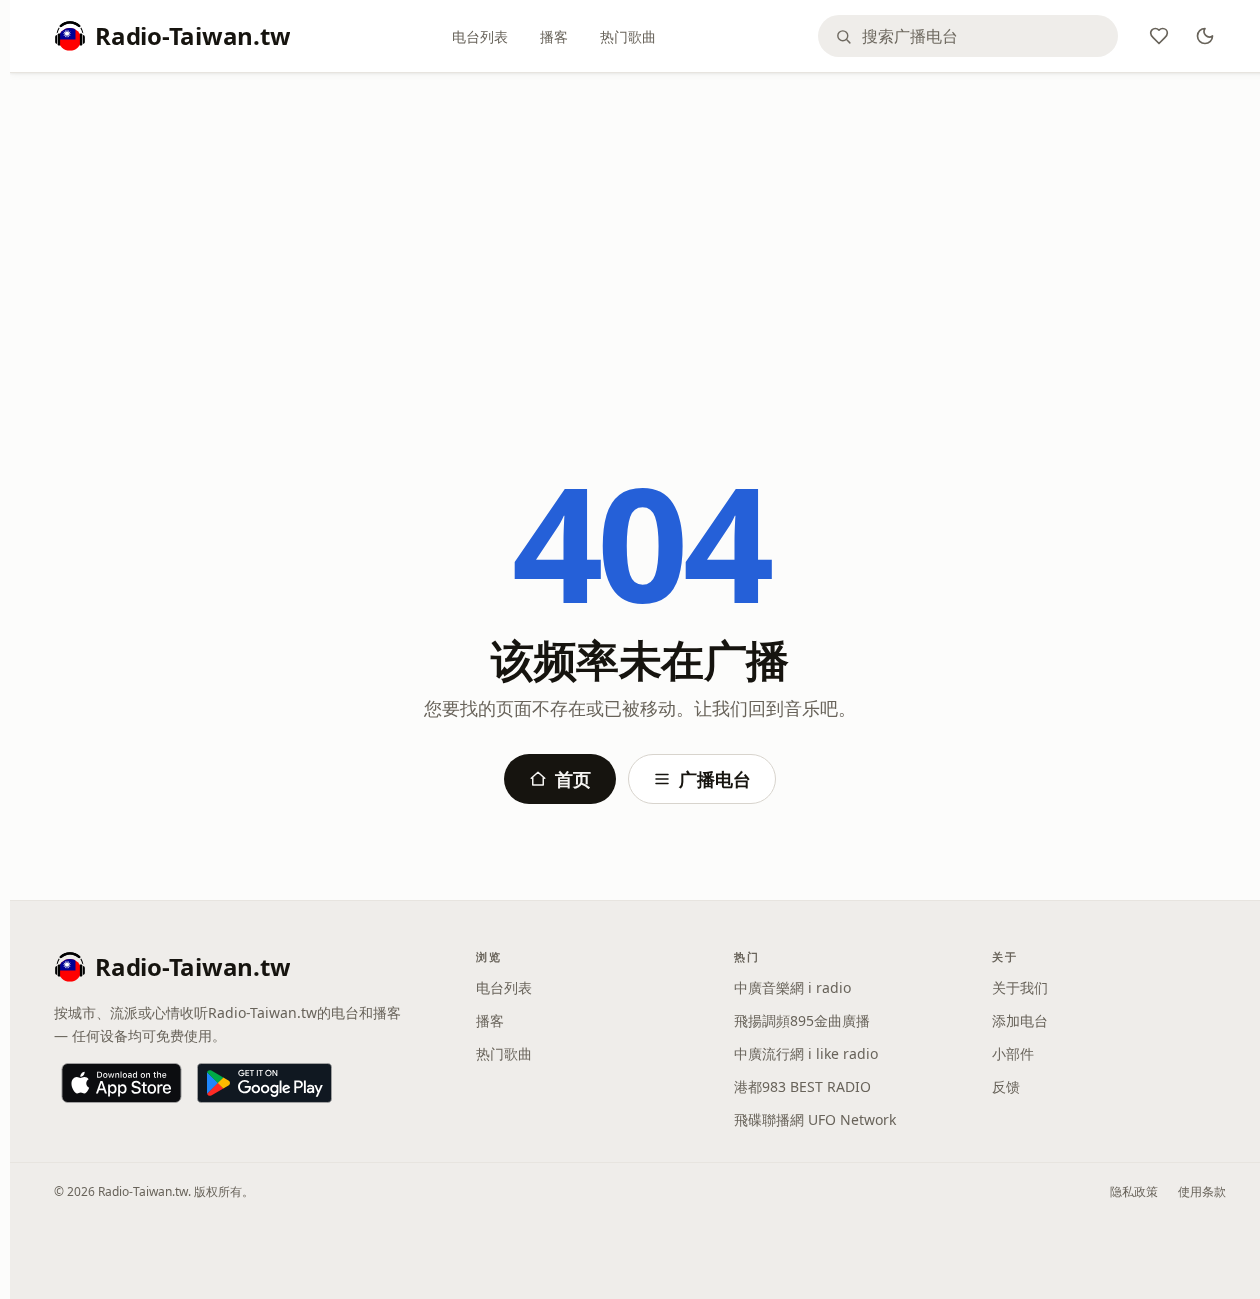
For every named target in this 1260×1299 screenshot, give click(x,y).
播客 (554, 36)
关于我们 (1020, 987)
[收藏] (1159, 36)
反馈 (1006, 1086)
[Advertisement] (640, 237)
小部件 (1013, 1053)
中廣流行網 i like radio (806, 1053)
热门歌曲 (628, 36)
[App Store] (121, 1083)
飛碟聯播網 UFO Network (815, 1119)
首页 (573, 779)
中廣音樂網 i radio (792, 987)
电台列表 (480, 36)
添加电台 (1020, 1020)
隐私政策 (1134, 1191)
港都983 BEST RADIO (802, 1086)
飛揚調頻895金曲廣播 (802, 1020)
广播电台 (715, 779)
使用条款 (1202, 1191)
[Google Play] (264, 1083)
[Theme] (1205, 36)
